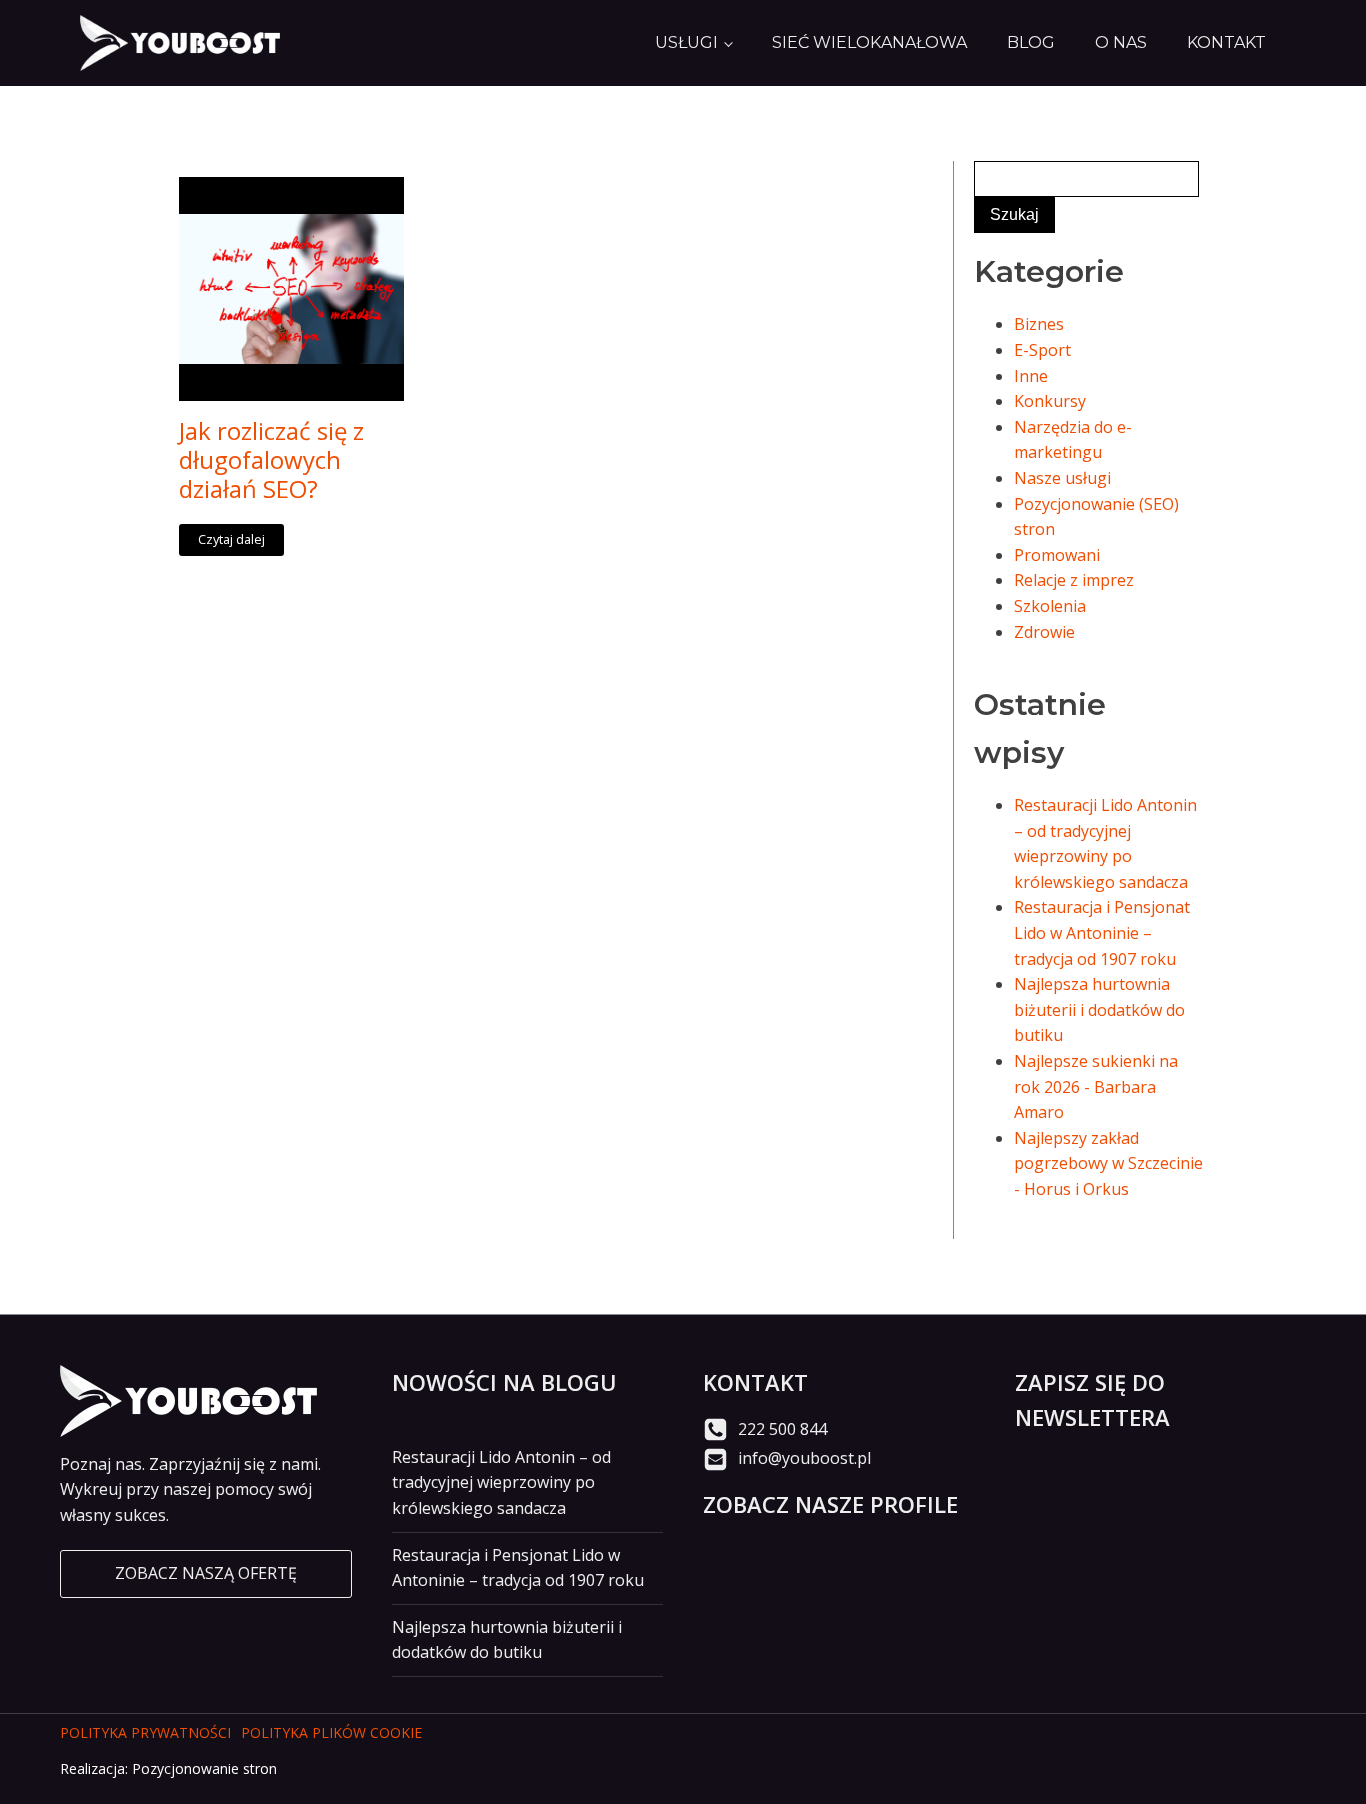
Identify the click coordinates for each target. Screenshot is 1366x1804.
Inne (1031, 376)
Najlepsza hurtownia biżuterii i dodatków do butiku (1099, 1009)
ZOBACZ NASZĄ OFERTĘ (206, 1573)
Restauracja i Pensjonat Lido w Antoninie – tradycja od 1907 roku (1102, 932)
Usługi (686, 42)
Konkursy (1050, 401)
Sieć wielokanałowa (869, 42)
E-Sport (1042, 350)
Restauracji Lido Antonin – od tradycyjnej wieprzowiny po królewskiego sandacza (501, 1482)
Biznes (1039, 324)
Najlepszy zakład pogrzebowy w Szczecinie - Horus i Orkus (1108, 1163)
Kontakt (1226, 42)
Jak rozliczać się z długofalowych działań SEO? (271, 460)
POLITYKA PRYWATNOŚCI (145, 1732)
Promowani (1057, 555)
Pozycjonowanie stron (204, 1768)
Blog (1031, 42)
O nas (1121, 42)
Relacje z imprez (1074, 580)
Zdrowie (1044, 632)
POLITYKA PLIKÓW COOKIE (331, 1732)
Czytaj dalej (231, 539)
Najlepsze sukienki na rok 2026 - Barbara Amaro (1096, 1086)
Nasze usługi (1062, 478)
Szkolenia (1050, 606)
